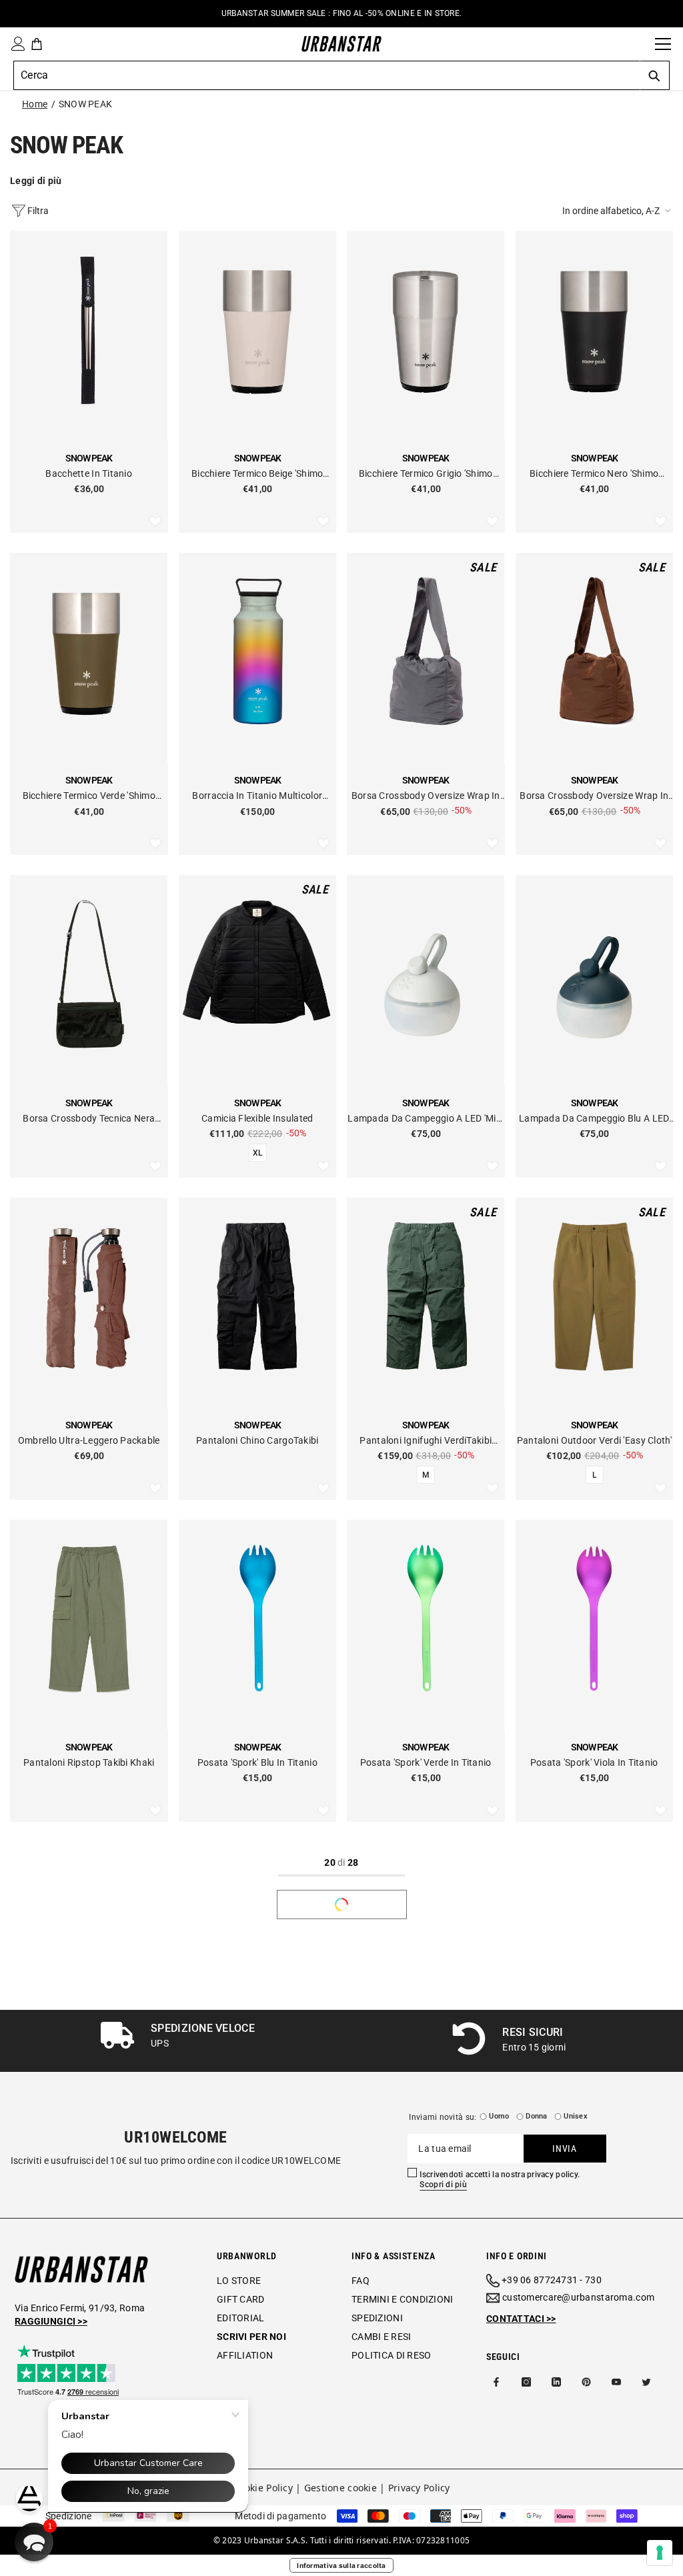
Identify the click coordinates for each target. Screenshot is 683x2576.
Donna (536, 2116)
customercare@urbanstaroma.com (578, 2297)
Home (35, 104)
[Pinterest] (586, 2382)
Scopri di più (443, 2185)
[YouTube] (616, 2382)
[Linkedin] (556, 2382)
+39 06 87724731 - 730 (552, 2280)
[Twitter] (646, 2382)
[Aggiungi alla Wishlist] (155, 522)
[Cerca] (640, 44)
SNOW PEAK (86, 104)
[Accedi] (15, 44)
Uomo (499, 2116)
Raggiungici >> (51, 2321)
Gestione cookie (340, 2488)
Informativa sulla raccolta (341, 2565)
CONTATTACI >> (521, 2319)
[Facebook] (496, 2382)
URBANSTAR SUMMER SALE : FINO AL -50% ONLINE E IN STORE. (341, 13)
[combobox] (326, 75)
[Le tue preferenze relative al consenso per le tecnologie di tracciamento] (660, 2553)
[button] (618, 211)
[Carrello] (37, 44)
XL (257, 1153)
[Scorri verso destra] (668, 2041)
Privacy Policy (419, 2488)
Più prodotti (342, 1904)
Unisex (575, 2116)
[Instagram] (526, 2382)
